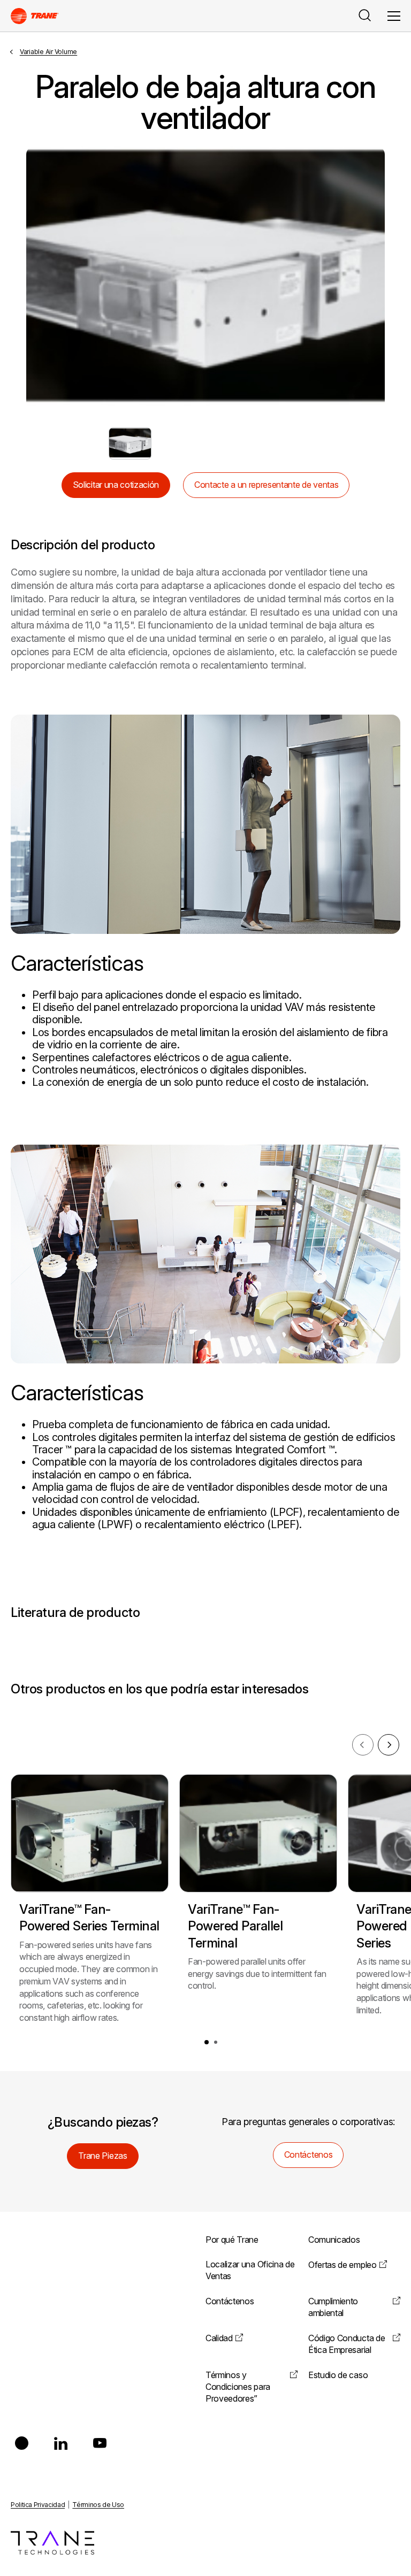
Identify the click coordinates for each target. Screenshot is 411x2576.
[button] (207, 2042)
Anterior (42, 280)
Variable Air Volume (48, 52)
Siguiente (369, 280)
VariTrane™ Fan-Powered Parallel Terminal (235, 1926)
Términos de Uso (98, 2505)
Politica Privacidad (38, 2505)
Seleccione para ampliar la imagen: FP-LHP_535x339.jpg (130, 443)
